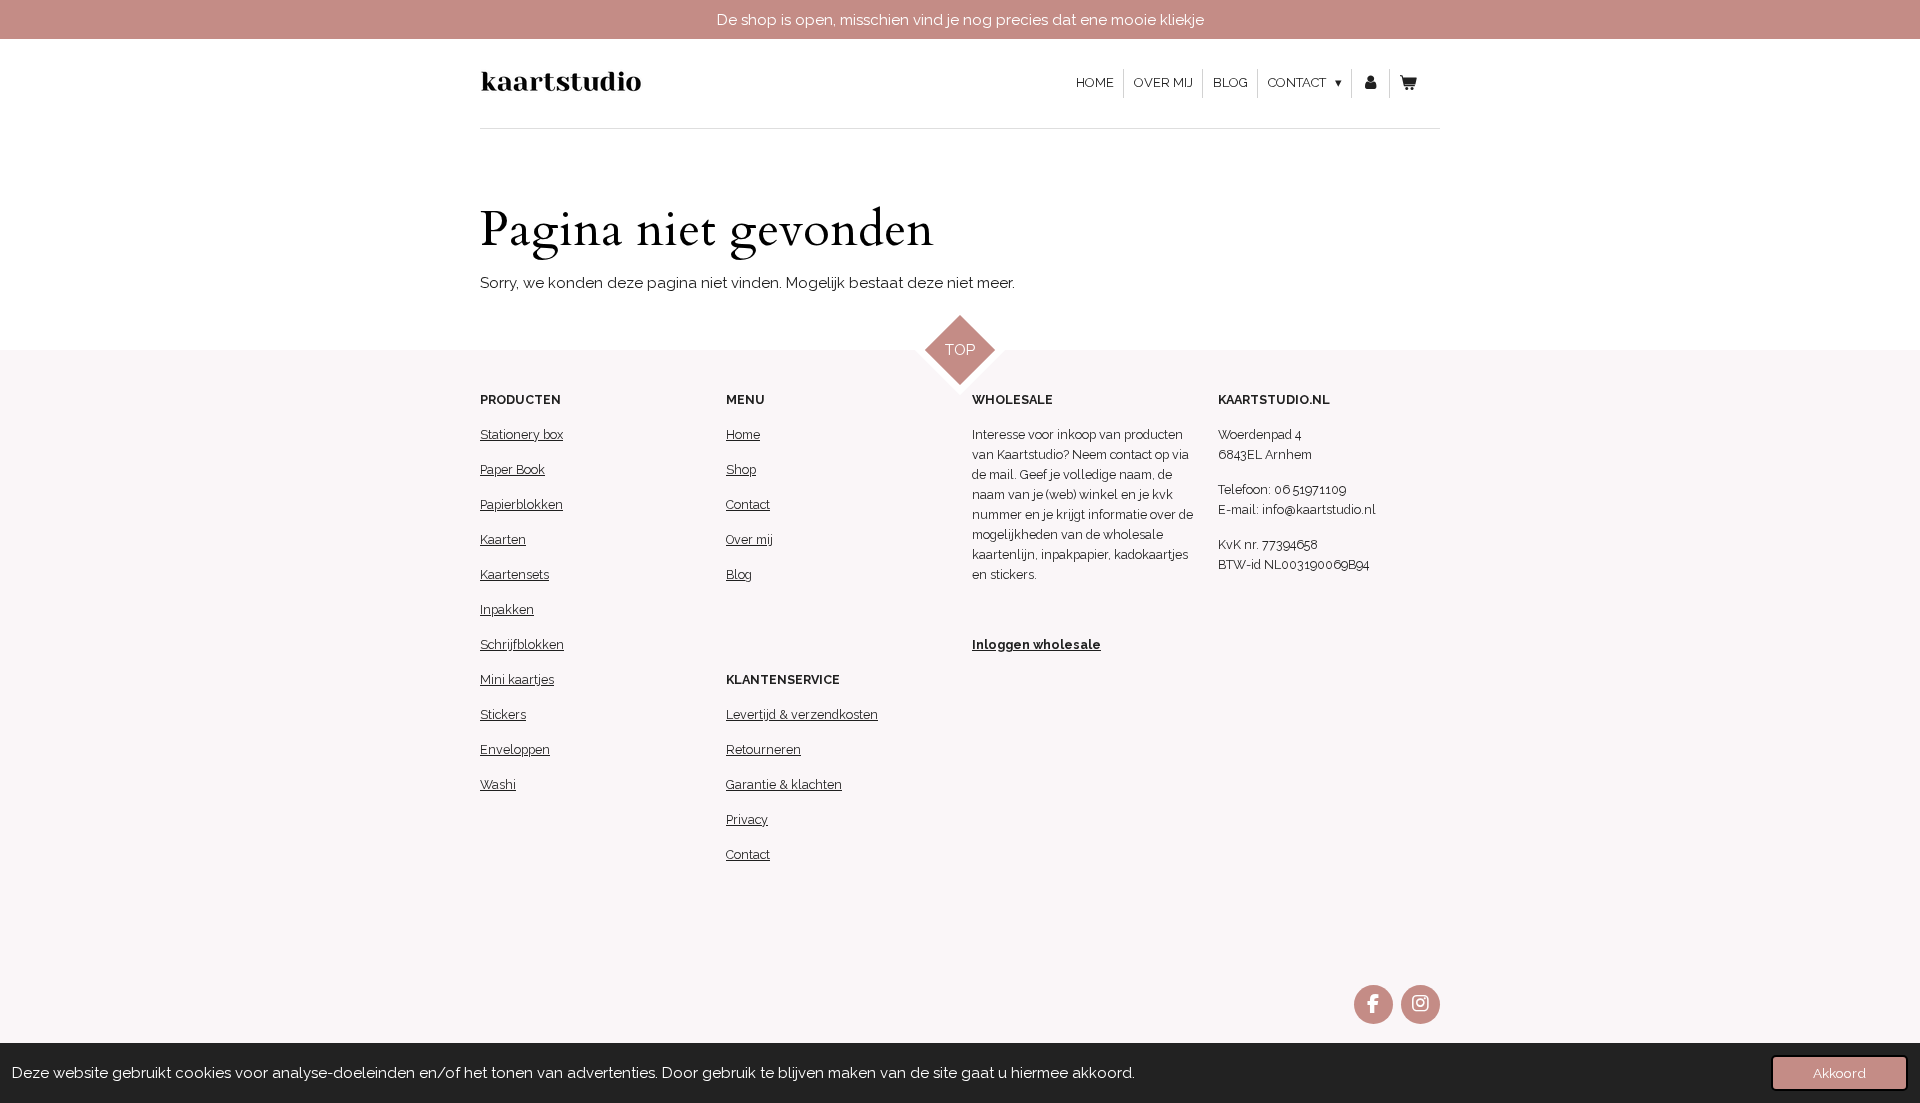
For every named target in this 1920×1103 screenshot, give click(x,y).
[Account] (1371, 83)
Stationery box (521, 434)
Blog (739, 574)
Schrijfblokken (522, 644)
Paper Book (512, 469)
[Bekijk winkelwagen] (1409, 83)
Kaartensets (514, 574)
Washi (498, 784)
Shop (741, 469)
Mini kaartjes (517, 679)
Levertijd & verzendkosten (802, 714)
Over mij (749, 539)
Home (743, 434)
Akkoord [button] (1839, 1073)
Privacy (747, 819)
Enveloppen (515, 749)
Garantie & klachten (784, 784)
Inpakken (507, 609)
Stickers (503, 714)
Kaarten (503, 539)
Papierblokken (521, 504)
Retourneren (763, 749)
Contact (748, 504)
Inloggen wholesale (1036, 644)
